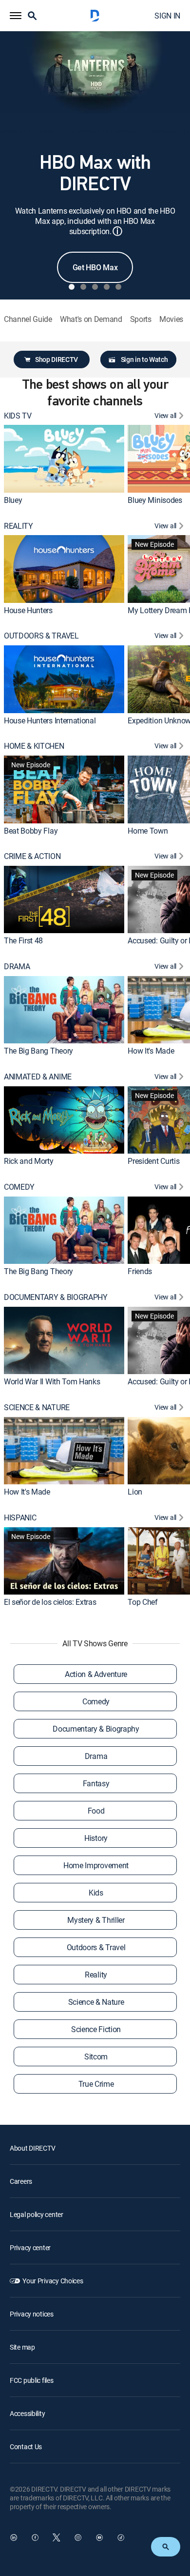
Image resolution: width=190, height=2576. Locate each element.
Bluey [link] (13, 500)
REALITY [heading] (19, 526)
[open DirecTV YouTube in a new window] (99, 2537)
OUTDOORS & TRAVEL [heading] (41, 636)
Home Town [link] (148, 831)
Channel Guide (28, 319)
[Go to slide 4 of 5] (107, 287)
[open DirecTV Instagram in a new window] (78, 2537)
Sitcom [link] (96, 2057)
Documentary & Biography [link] (96, 1729)
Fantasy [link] (96, 1783)
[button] (16, 16)
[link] (64, 459)
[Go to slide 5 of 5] (118, 287)
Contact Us (26, 2446)
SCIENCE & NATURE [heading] (37, 1408)
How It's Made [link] (151, 1051)
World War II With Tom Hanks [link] (52, 1381)
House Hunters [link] (28, 610)
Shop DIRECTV (57, 359)
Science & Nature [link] (96, 2002)
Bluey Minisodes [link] (155, 500)
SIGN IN (167, 16)
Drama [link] (96, 1756)
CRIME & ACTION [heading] (32, 856)
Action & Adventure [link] (96, 1674)
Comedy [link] (96, 1701)
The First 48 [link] (23, 941)
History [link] (96, 1838)
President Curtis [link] (153, 1161)
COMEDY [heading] (19, 1187)
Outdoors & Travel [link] (96, 1947)
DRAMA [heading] (17, 967)
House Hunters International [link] (50, 720)
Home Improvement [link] (96, 1865)
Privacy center (30, 2247)
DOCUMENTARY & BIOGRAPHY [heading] (56, 1297)
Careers (21, 2181)
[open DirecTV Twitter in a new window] (57, 2537)
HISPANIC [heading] (20, 1518)
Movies (171, 319)
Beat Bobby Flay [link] (31, 831)
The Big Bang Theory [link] (38, 1051)
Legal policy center (37, 2214)
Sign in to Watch (144, 359)
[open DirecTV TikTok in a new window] (121, 2537)
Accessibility (27, 2413)
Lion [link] (135, 1492)
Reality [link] (96, 1975)
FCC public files (32, 2380)
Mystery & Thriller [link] (96, 1920)
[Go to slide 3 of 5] (95, 287)
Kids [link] (96, 1893)
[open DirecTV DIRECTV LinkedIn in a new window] (14, 2537)
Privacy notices (32, 2314)
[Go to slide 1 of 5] (72, 287)
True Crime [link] (96, 2084)
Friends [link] (140, 1271)
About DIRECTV (32, 2148)
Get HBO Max (95, 267)
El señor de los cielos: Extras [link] (50, 1602)
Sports (141, 319)
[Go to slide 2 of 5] (83, 287)
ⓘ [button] (117, 231)
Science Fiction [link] (96, 2029)
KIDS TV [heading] (18, 416)
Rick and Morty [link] (29, 1161)
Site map (22, 2347)
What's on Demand (91, 319)
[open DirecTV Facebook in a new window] (35, 2537)
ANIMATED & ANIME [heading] (38, 1077)
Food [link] (96, 1811)
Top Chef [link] (142, 1602)
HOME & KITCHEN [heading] (34, 746)
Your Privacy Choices (53, 2281)
